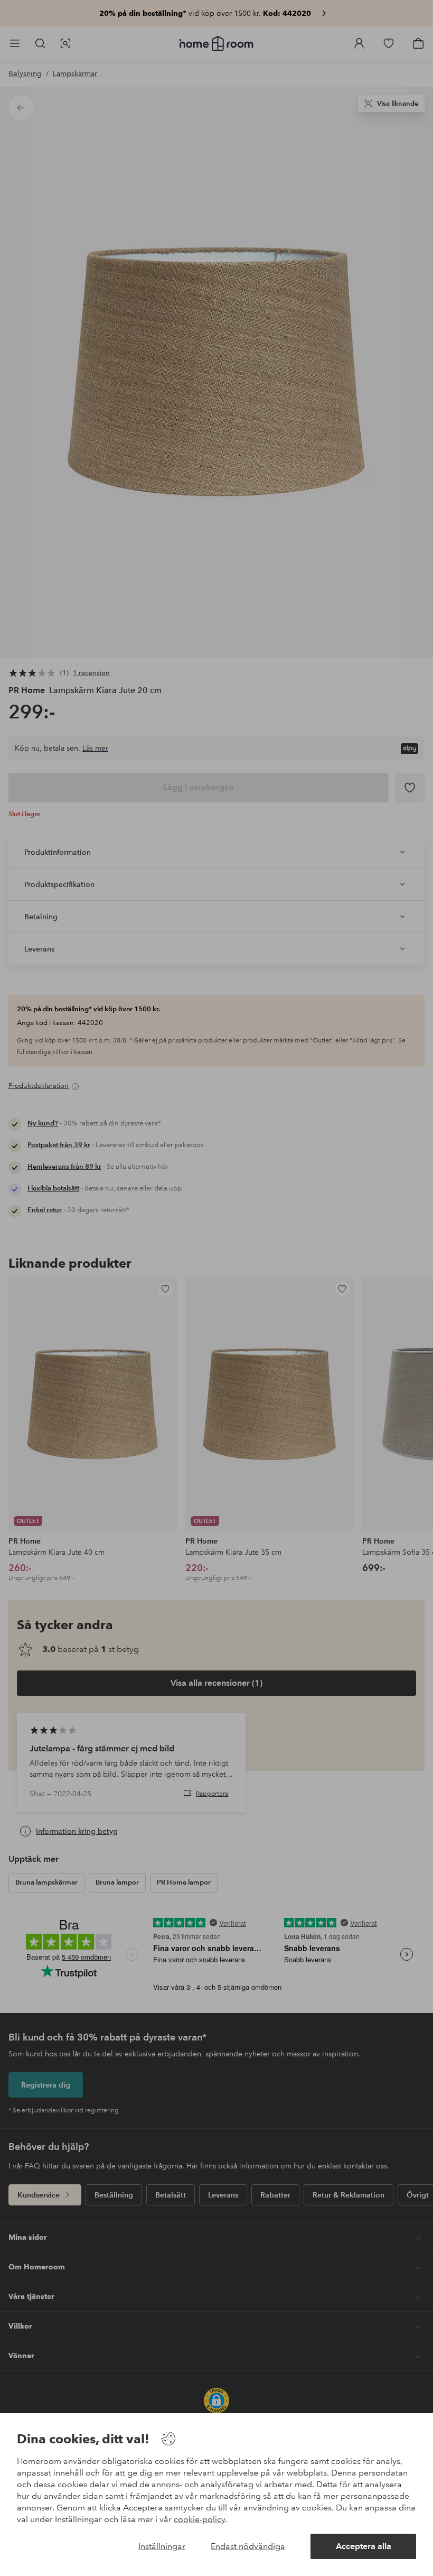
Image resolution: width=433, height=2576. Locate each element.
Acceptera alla (364, 2546)
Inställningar (162, 2546)
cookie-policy (199, 2519)
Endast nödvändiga (248, 2546)
